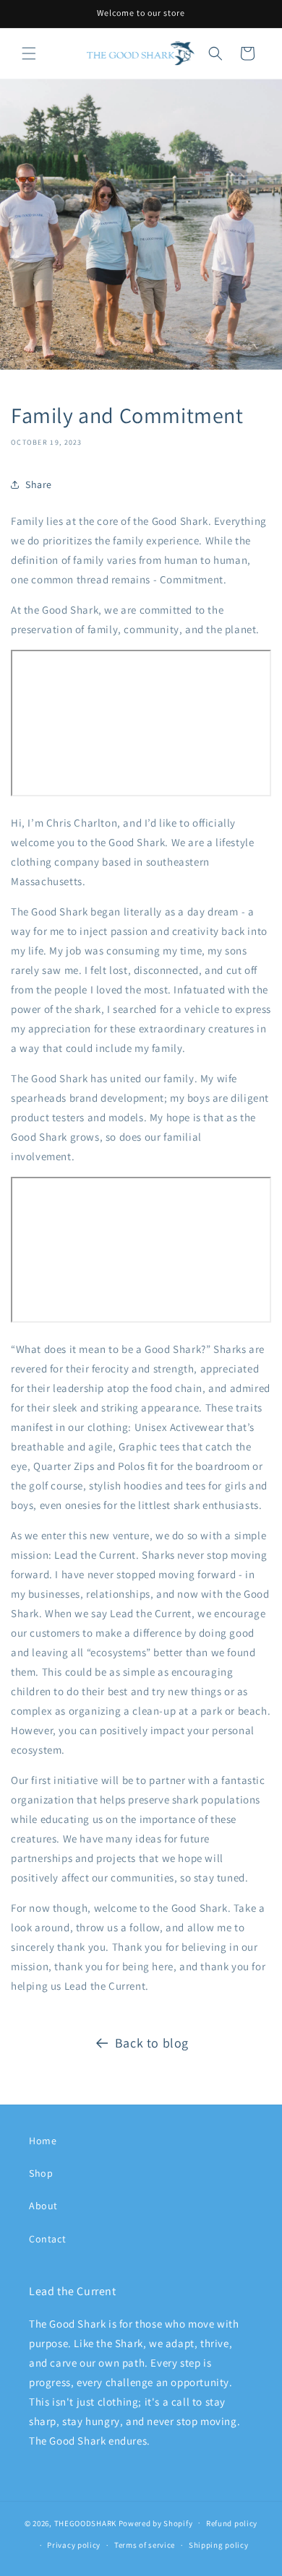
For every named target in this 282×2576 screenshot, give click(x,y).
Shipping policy (219, 2545)
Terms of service (145, 2545)
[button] (29, 53)
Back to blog (152, 2043)
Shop (41, 2173)
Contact (47, 2239)
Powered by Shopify (156, 2523)
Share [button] (39, 484)
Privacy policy (74, 2545)
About (43, 2206)
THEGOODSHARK (85, 2523)
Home (43, 2141)
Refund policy (232, 2523)
